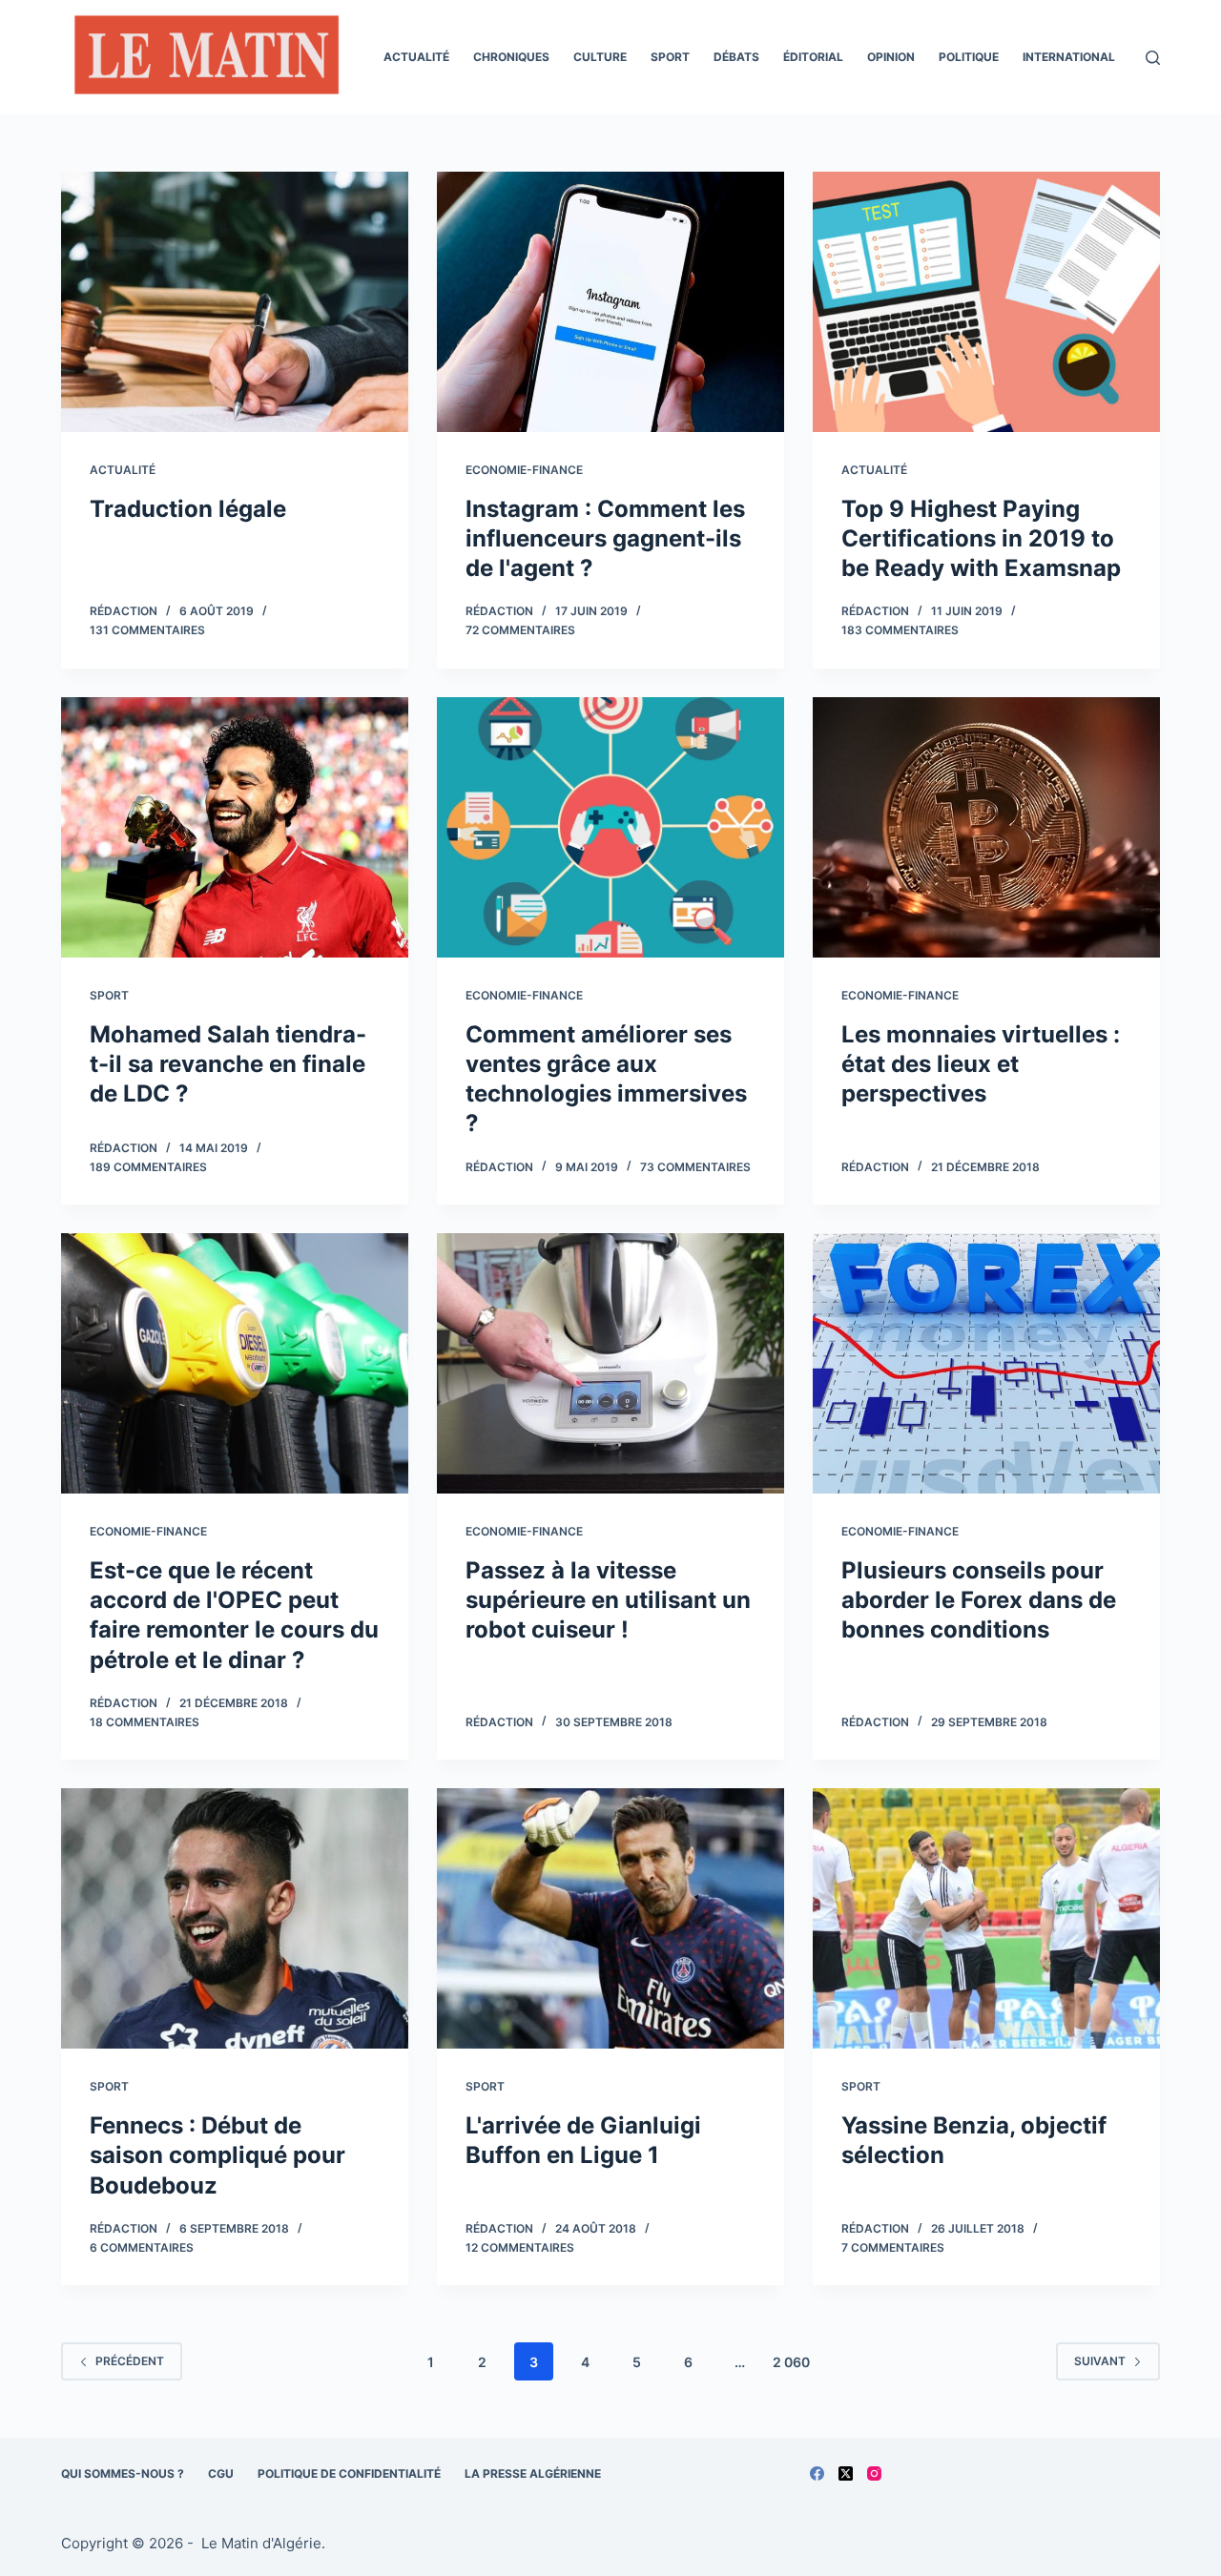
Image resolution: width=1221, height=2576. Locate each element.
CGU (221, 2473)
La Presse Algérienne (533, 2473)
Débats (736, 57)
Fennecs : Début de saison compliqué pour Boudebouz (217, 2155)
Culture (600, 57)
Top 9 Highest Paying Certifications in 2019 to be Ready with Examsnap (981, 538)
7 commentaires (893, 2247)
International (1069, 57)
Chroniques (511, 57)
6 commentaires (142, 2247)
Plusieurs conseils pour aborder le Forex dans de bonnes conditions (979, 1600)
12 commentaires (520, 2247)
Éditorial (813, 57)
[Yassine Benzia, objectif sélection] (986, 1918)
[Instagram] (874, 2473)
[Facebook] (817, 2473)
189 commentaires (148, 1167)
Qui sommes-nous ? (123, 2473)
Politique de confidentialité (349, 2473)
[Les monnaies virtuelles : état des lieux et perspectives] (986, 827)
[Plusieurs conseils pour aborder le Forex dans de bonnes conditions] (986, 1363)
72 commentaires (520, 630)
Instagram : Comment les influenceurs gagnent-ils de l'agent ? (605, 538)
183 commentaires (900, 630)
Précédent (130, 2361)
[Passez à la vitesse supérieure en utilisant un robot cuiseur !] (610, 1363)
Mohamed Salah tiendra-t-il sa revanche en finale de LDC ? (228, 1064)
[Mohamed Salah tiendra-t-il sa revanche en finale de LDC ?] (235, 827)
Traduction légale (188, 509)
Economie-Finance (524, 470)
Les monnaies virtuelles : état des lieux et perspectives (981, 1064)
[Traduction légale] (235, 302)
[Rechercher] (1153, 58)
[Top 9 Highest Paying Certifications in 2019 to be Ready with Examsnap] (986, 302)
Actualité (416, 57)
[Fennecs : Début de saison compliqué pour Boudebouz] (235, 1918)
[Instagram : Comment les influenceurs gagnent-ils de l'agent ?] (610, 302)
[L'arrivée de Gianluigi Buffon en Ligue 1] (610, 1918)
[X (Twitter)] (846, 2473)
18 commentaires (145, 1722)
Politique (969, 57)
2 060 (791, 2362)
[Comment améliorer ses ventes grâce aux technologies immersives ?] (610, 827)
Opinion (891, 57)
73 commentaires (695, 1167)
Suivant (1100, 2361)
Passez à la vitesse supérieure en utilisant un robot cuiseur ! (608, 1600)
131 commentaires (147, 630)
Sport (670, 57)
